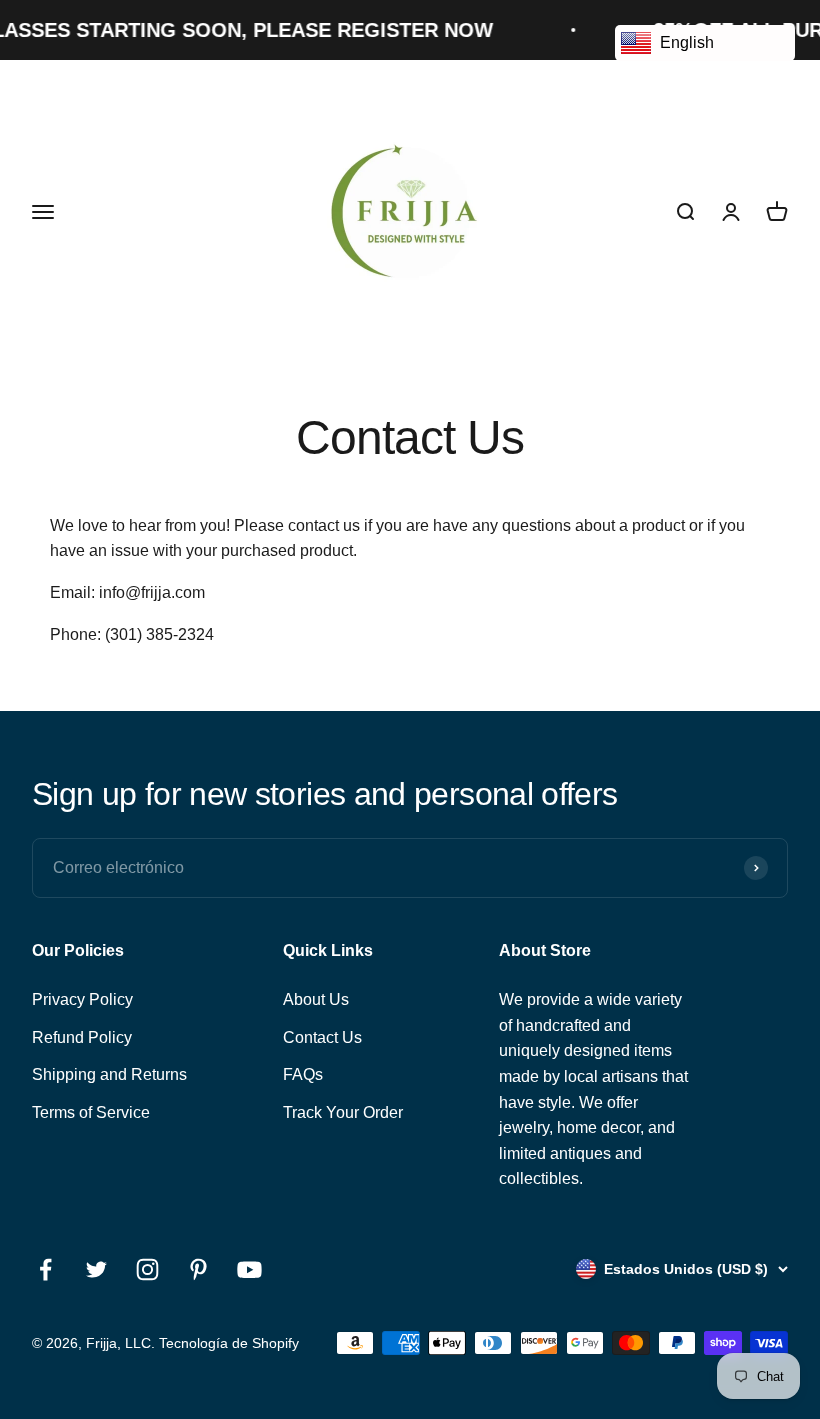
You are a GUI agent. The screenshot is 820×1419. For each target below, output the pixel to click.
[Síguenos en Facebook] (45, 1269)
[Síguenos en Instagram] (147, 1269)
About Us (316, 999)
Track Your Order (343, 1112)
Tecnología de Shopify (229, 1343)
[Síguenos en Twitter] (96, 1269)
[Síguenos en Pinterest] (198, 1269)
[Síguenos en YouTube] (249, 1269)
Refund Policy (82, 1037)
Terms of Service (91, 1112)
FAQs (303, 1074)
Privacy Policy (82, 999)
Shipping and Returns (109, 1074)
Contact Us (322, 1037)
